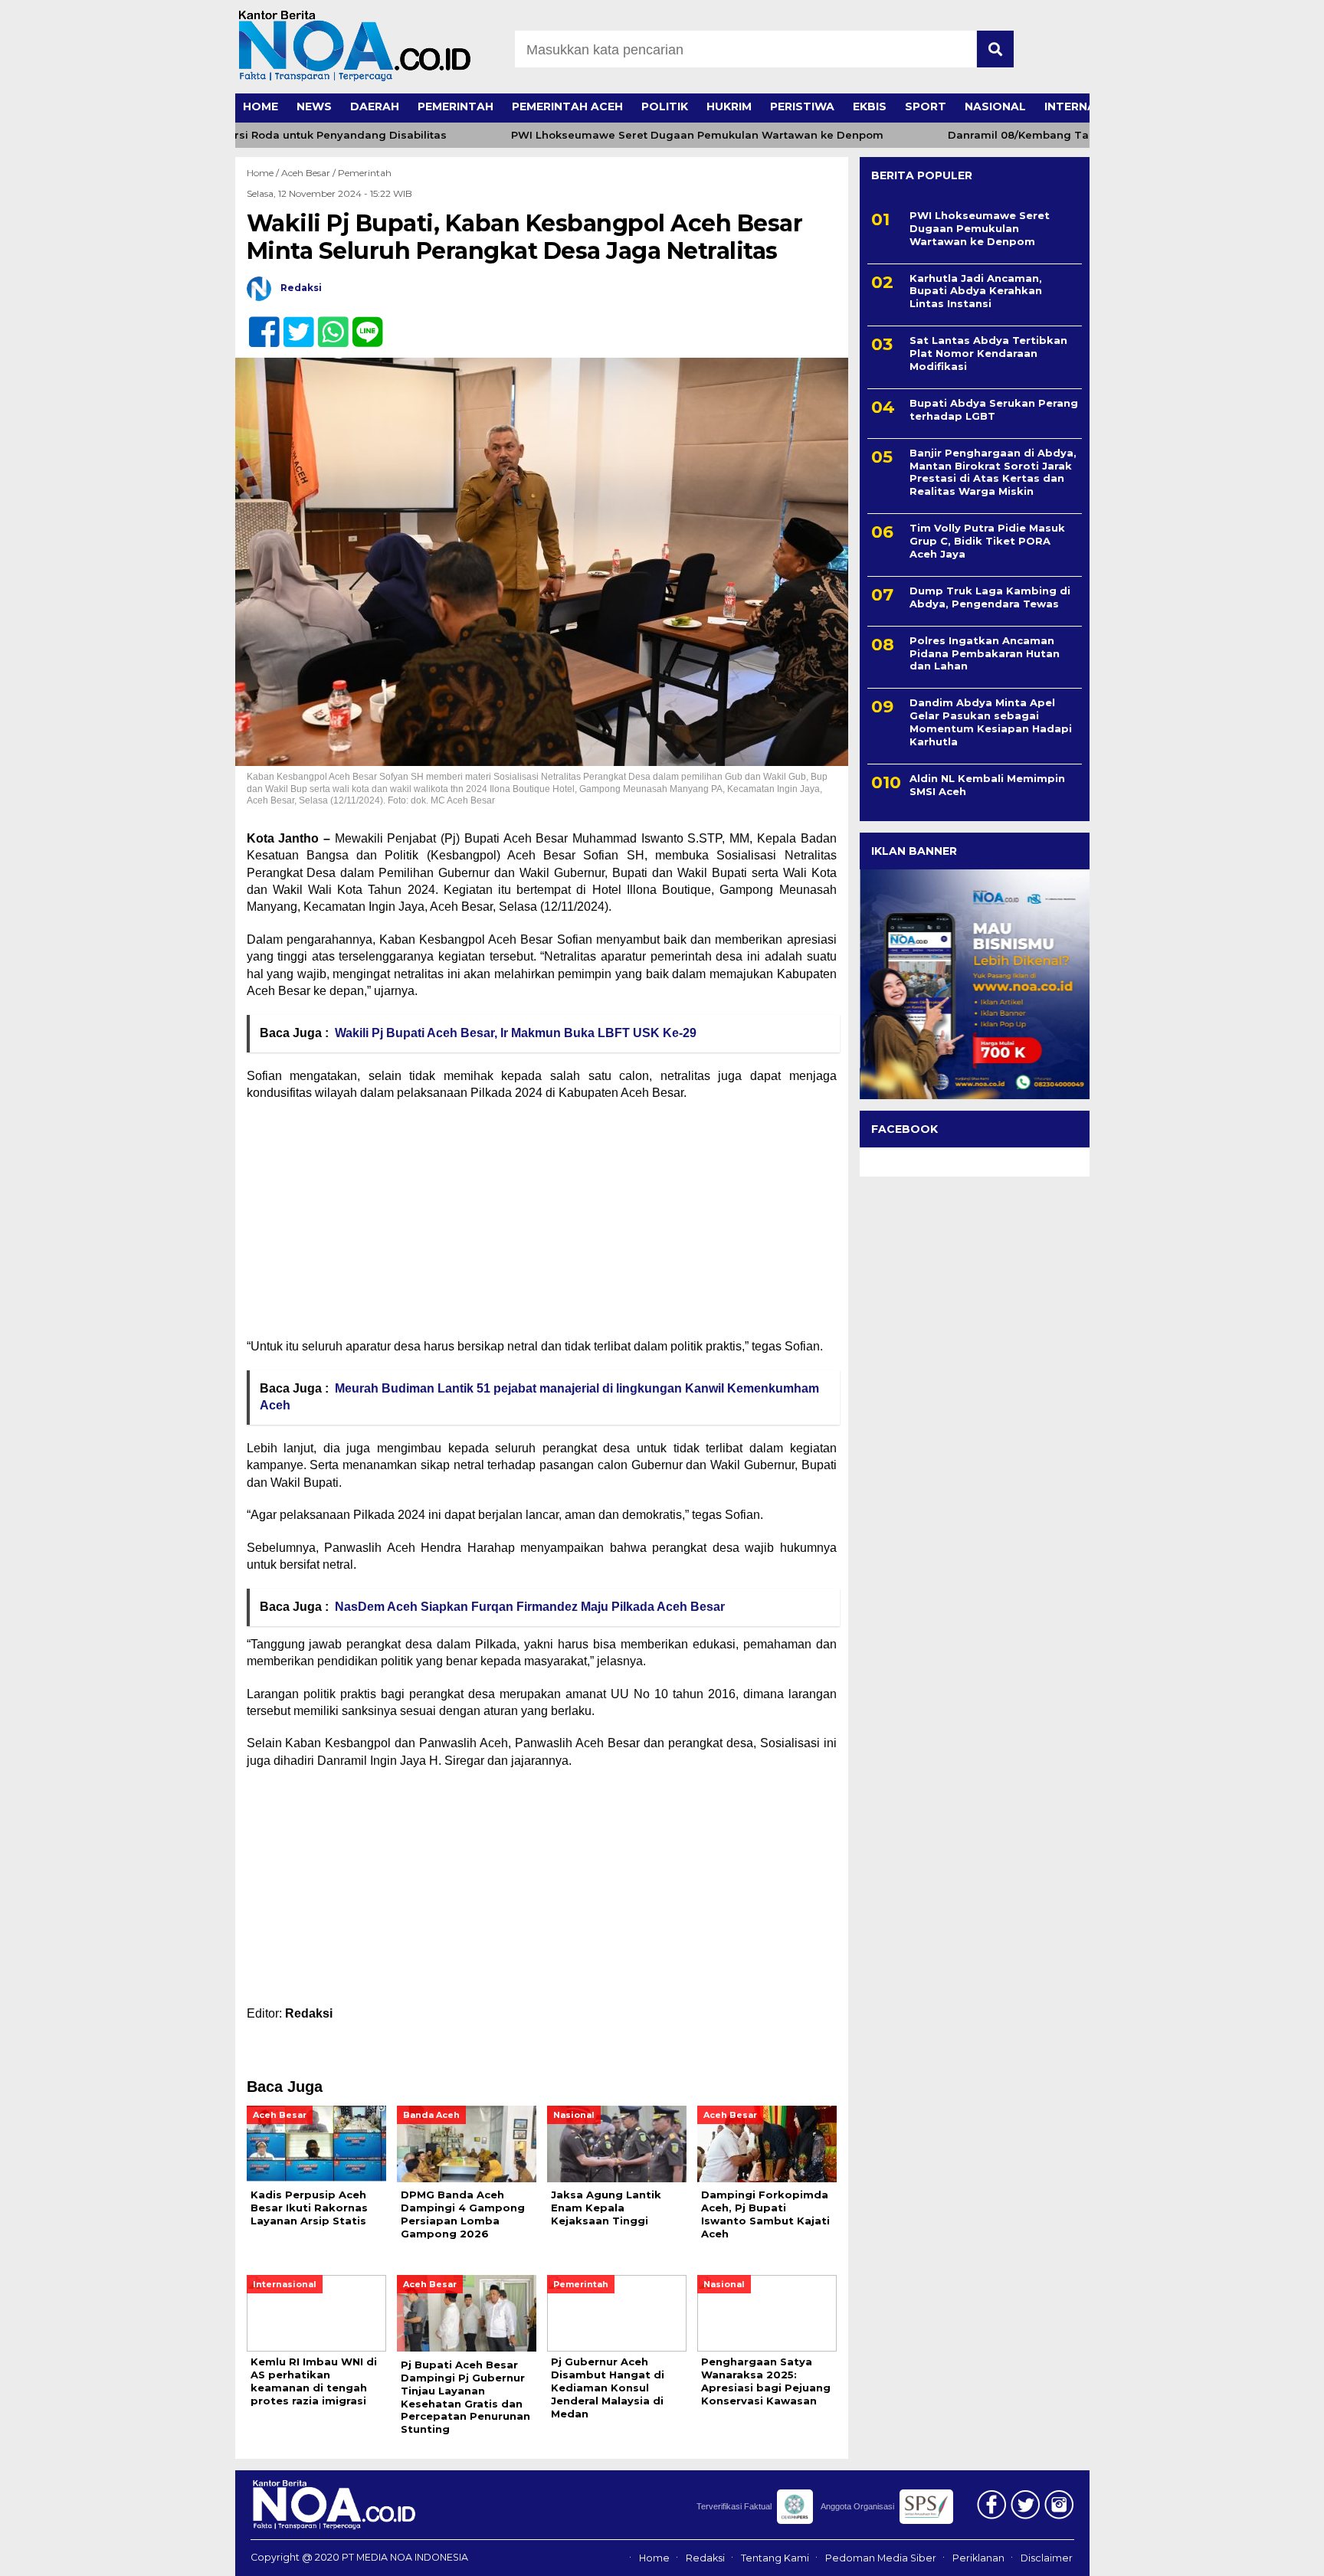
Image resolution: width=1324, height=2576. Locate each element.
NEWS (314, 106)
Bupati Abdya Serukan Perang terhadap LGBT (994, 409)
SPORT (926, 106)
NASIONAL (995, 106)
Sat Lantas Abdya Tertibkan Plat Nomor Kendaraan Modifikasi (988, 354)
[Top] (1268, 2554)
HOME (261, 106)
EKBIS (870, 106)
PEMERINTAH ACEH (567, 106)
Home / (264, 173)
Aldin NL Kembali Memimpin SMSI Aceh (987, 785)
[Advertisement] (542, 1225)
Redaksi (705, 2558)
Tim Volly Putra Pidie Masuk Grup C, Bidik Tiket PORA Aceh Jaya (987, 542)
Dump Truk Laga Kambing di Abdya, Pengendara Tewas (990, 597)
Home (654, 2558)
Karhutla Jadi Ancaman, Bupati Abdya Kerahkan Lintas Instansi (976, 291)
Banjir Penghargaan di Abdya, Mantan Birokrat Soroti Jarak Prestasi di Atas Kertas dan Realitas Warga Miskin (993, 472)
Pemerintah (365, 173)
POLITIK (665, 106)
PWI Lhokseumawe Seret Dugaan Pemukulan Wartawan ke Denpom (657, 135)
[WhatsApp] (327, 324)
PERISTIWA (802, 106)
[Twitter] (292, 324)
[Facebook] (258, 324)
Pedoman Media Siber (881, 2558)
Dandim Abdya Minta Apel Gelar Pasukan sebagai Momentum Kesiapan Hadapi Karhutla (991, 723)
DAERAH (375, 106)
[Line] (361, 324)
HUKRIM (729, 106)
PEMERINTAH (456, 106)
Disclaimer (1047, 2558)
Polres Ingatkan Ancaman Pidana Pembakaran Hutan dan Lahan (985, 653)
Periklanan (978, 2558)
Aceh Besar (306, 173)
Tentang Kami (775, 2558)
